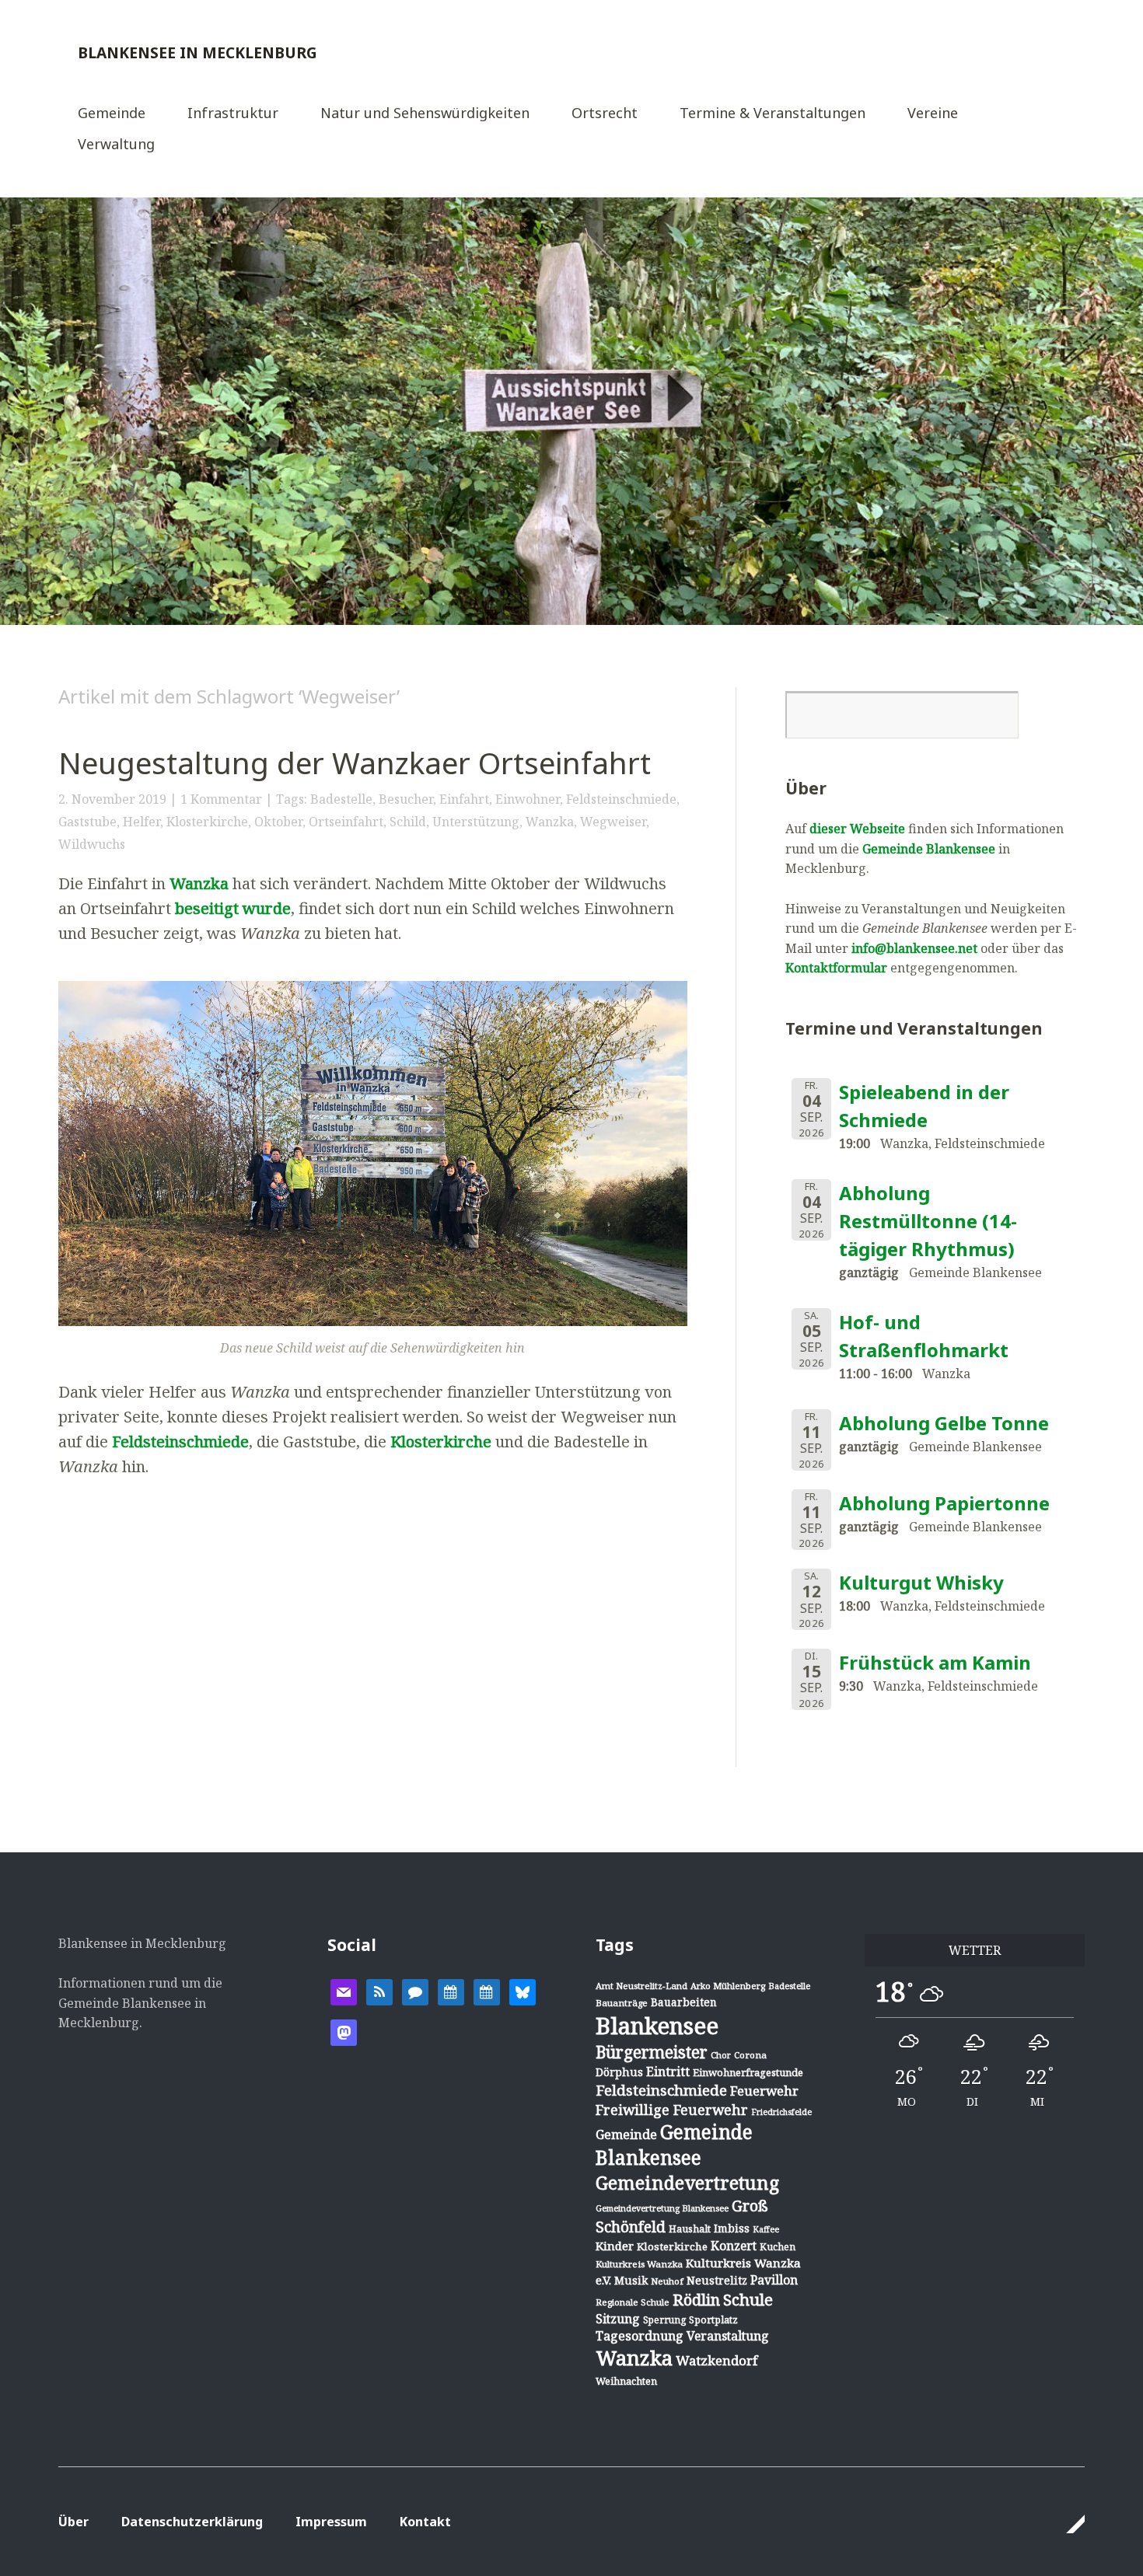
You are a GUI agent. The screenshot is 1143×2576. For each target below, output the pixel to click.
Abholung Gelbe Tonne (944, 1423)
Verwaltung (116, 145)
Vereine (933, 114)
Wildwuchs (92, 844)
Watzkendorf (717, 2360)
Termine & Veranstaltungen (772, 114)
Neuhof (667, 2281)
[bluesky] (523, 1991)
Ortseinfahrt (346, 822)
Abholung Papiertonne (944, 1503)
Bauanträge (622, 2003)
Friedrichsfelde (781, 2112)
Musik (631, 2280)
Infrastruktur (233, 114)
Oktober (278, 822)
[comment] (415, 1991)
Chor (721, 2055)
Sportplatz (713, 2319)
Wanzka (550, 822)
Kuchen (778, 2247)
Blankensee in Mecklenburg (197, 52)
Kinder (615, 2246)
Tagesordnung (640, 2336)
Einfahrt (464, 799)
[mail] (344, 1991)
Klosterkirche (207, 822)
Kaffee (766, 2229)
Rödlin (696, 2300)
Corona (750, 2055)
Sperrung (664, 2320)
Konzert (734, 2246)
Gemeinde (112, 114)
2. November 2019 (112, 799)
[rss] (379, 1991)
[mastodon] (344, 2031)
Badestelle (341, 799)
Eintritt (668, 2072)
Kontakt (425, 2522)
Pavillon (774, 2280)
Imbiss (732, 2228)
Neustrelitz (717, 2280)
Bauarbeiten (684, 2002)
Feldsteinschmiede (621, 799)
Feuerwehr (764, 2091)
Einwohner (528, 799)
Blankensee (657, 2026)
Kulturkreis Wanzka (639, 2264)
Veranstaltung (728, 2336)
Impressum (331, 2522)
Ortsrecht (605, 114)
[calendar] (451, 1991)
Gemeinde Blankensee (929, 849)
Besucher (406, 799)
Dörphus (619, 2072)
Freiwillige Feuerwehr (672, 2110)
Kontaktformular (836, 968)
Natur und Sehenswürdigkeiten (425, 114)
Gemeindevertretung (687, 2183)
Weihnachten (626, 2381)
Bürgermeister (652, 2052)
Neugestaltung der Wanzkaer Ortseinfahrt (355, 763)
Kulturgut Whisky (921, 1582)
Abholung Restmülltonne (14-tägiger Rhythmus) (928, 1221)
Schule (748, 2299)
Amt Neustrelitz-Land (641, 1986)
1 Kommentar (221, 799)
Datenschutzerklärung (192, 2522)
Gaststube (87, 822)
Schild (408, 822)
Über (73, 2522)
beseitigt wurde (233, 908)
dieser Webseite (857, 829)
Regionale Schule (633, 2302)
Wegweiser (613, 822)
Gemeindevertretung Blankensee (662, 2208)
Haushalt (690, 2229)
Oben (1068, 2524)
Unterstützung (476, 822)
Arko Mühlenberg (728, 1986)
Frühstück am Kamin (935, 1662)
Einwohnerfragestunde (748, 2072)
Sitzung (618, 2319)
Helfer (142, 822)
